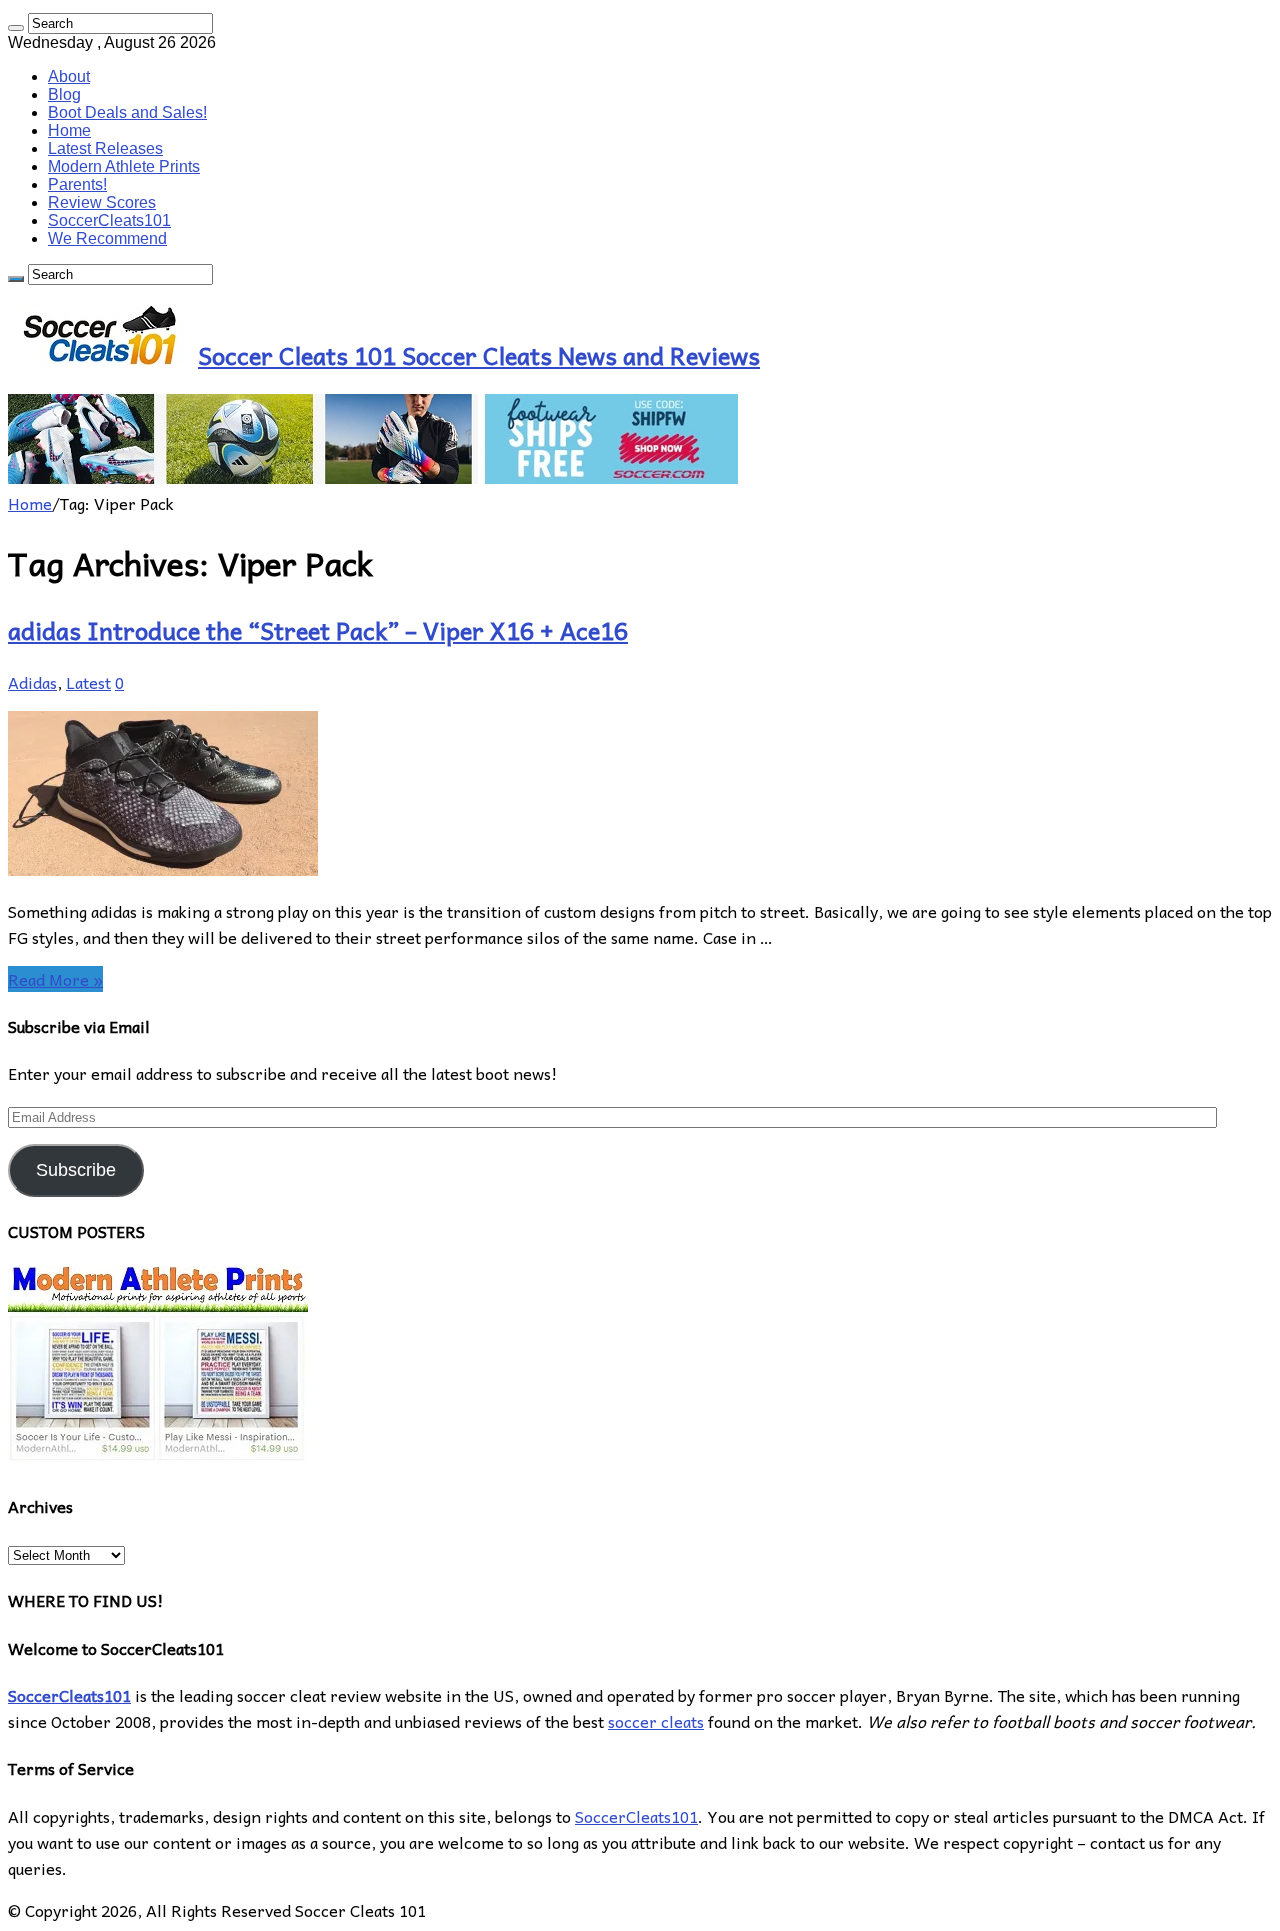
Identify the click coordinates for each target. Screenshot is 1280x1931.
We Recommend (107, 238)
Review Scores (102, 202)
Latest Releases (105, 148)
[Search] (16, 28)
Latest (88, 682)
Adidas (32, 682)
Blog (64, 94)
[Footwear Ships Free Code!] (373, 477)
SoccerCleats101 (109, 220)
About (69, 76)
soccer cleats (656, 1721)
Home (69, 130)
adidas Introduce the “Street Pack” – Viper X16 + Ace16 (318, 630)
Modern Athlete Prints (124, 166)
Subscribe (76, 1170)
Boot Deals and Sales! (127, 112)
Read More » (55, 979)
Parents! (77, 184)
